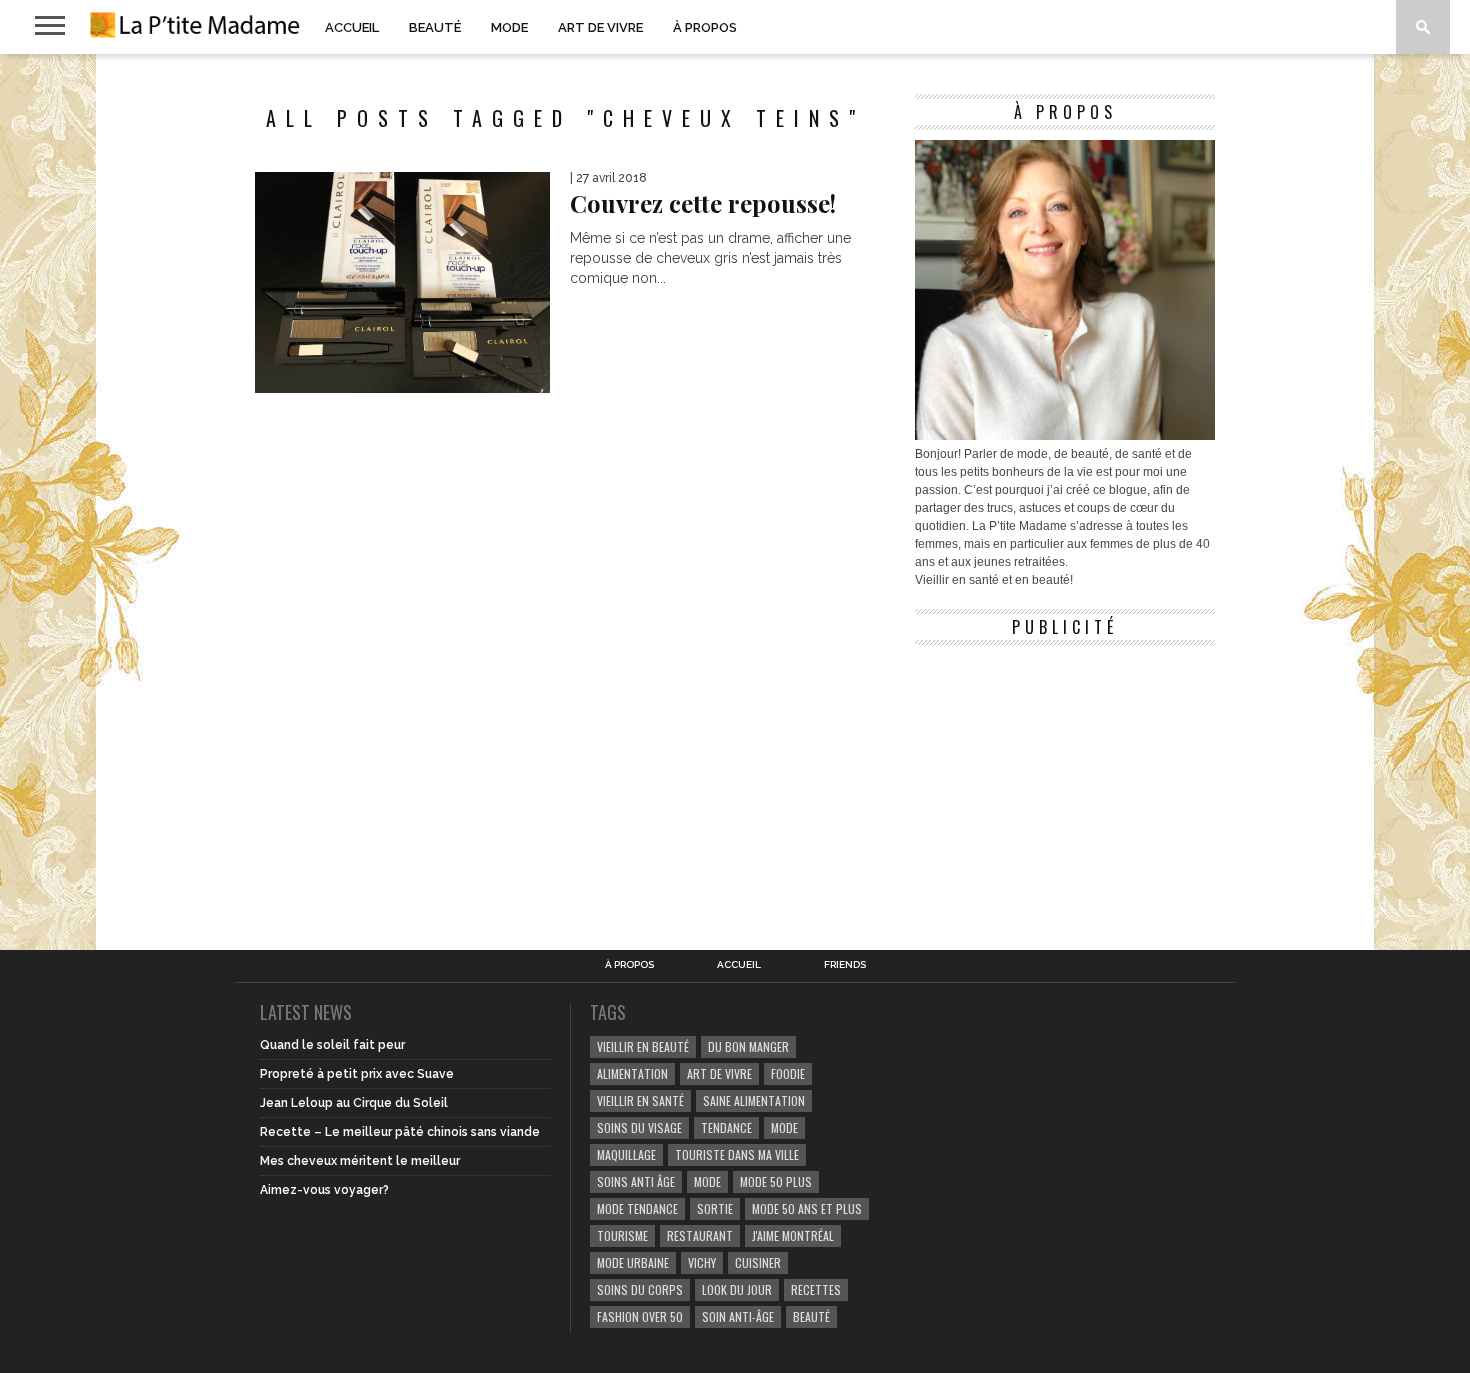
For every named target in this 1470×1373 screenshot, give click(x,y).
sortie (715, 1208)
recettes (816, 1289)
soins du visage (639, 1127)
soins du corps (640, 1289)
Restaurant (700, 1235)
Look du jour (737, 1289)
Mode (509, 27)
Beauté (435, 27)
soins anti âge (636, 1181)
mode (784, 1127)
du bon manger (748, 1046)
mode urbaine (633, 1262)
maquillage (626, 1154)
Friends (845, 965)
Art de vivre (600, 27)
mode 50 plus (776, 1181)
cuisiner (758, 1262)
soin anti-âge (738, 1316)
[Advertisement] (1065, 780)
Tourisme (622, 1235)
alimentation (632, 1073)
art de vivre (719, 1073)
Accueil (352, 27)
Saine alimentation (754, 1100)
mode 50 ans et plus (807, 1208)
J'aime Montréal (793, 1235)
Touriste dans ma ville (737, 1154)
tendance (726, 1127)
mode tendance (637, 1208)
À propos (705, 27)
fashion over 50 (640, 1316)
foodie (788, 1073)
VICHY (702, 1262)
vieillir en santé (640, 1100)
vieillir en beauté (643, 1046)
